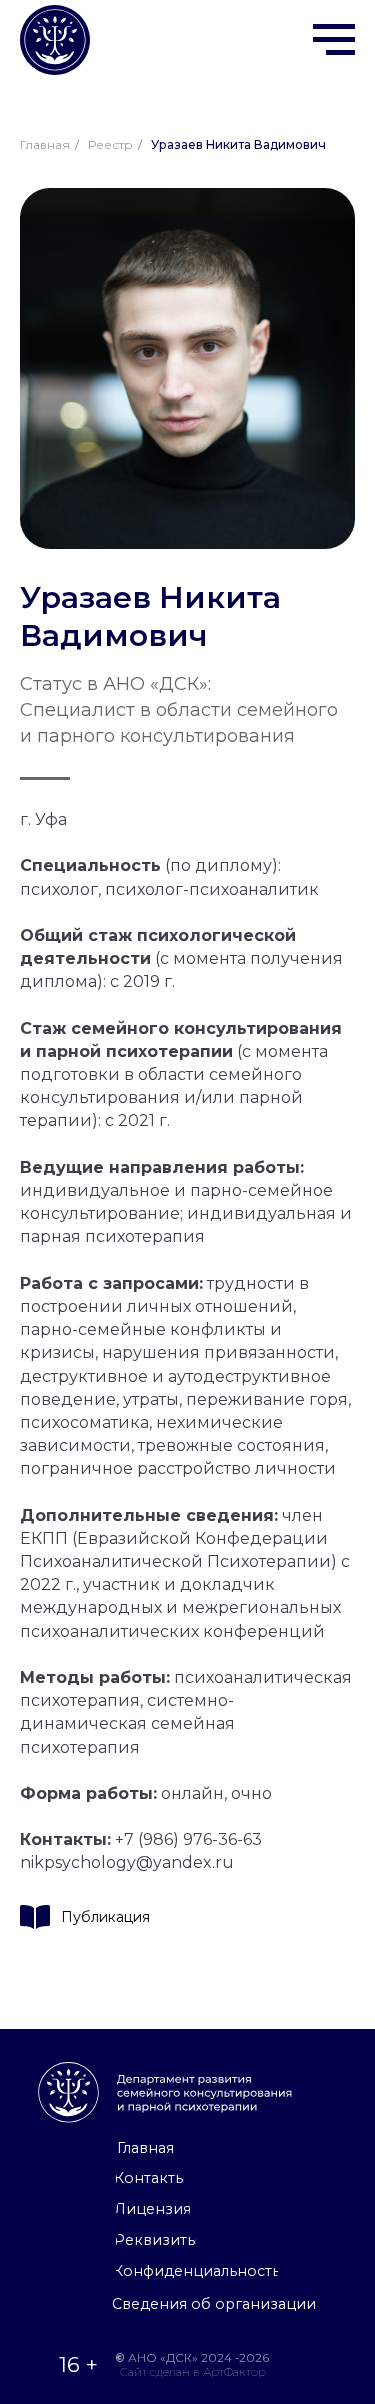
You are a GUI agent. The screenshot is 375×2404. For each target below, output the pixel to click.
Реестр (110, 144)
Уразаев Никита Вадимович (238, 144)
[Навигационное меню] (334, 40)
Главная (45, 144)
